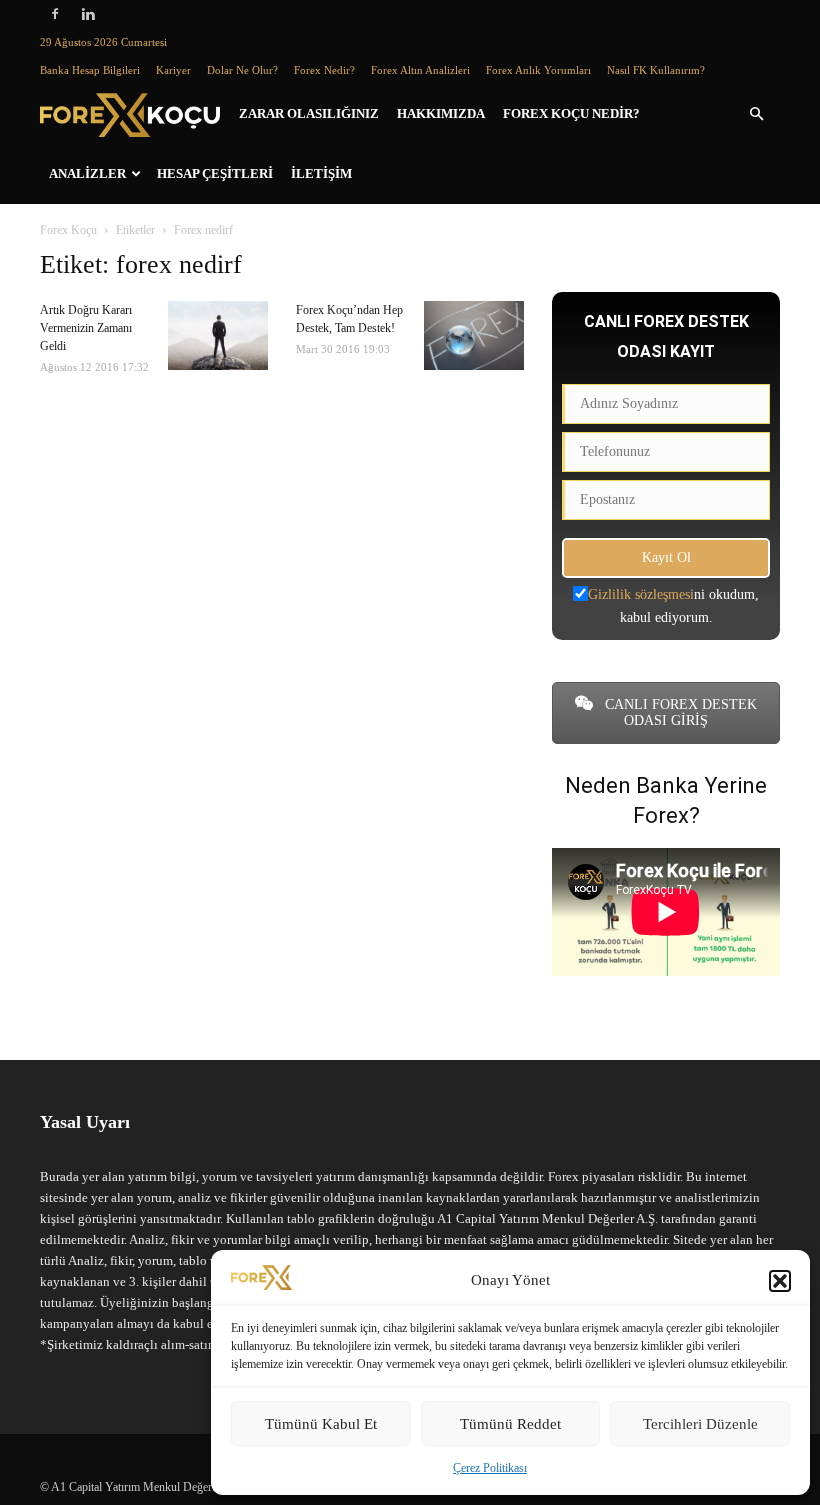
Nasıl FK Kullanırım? (656, 70)
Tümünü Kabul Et (321, 1424)
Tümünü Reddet (510, 1424)
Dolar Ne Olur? (242, 70)
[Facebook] (55, 14)
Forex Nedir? (324, 70)
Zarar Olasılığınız (309, 113)
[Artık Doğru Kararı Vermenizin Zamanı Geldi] (218, 335)
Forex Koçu (68, 230)
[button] (780, 1281)
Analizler (87, 173)
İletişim (321, 173)
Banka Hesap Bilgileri (90, 70)
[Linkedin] (88, 14)
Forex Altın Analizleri (420, 70)
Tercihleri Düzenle (700, 1424)
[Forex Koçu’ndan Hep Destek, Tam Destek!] (474, 335)
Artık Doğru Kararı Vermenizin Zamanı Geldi (86, 328)
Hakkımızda (441, 113)
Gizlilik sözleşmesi (641, 594)
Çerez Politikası (490, 1468)
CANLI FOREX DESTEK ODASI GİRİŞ (679, 712)
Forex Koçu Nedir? (571, 113)
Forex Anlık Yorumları (538, 70)
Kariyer (173, 70)
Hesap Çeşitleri (215, 173)
